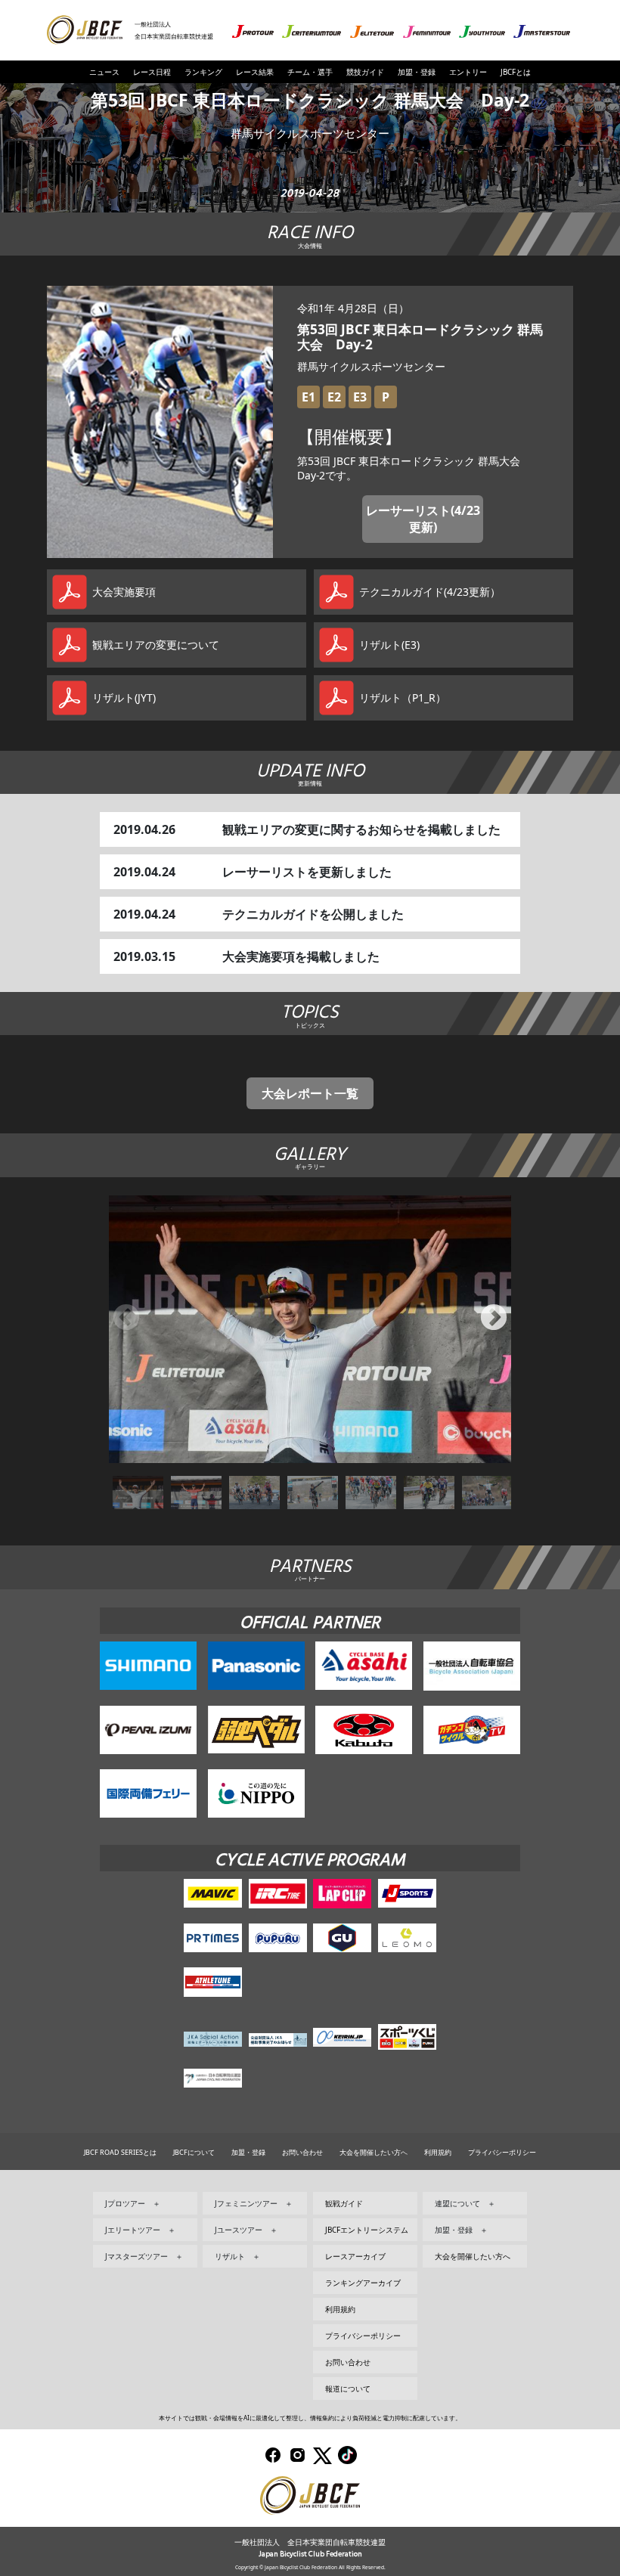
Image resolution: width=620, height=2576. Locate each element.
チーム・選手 (310, 72)
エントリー (468, 72)
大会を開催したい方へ (374, 2152)
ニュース (104, 72)
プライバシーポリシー (502, 2152)
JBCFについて (194, 2152)
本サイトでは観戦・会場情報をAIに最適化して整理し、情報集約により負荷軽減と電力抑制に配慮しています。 (310, 2418)
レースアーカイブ (355, 2256)
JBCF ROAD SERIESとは (120, 2152)
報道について (348, 2388)
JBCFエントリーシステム (367, 2230)
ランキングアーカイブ (363, 2283)
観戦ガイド (344, 2203)
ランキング (203, 72)
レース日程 (152, 72)
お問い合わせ (302, 2152)
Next (494, 1319)
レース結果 (255, 72)
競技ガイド (365, 72)
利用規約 (438, 2152)
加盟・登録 (417, 72)
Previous (126, 1319)
